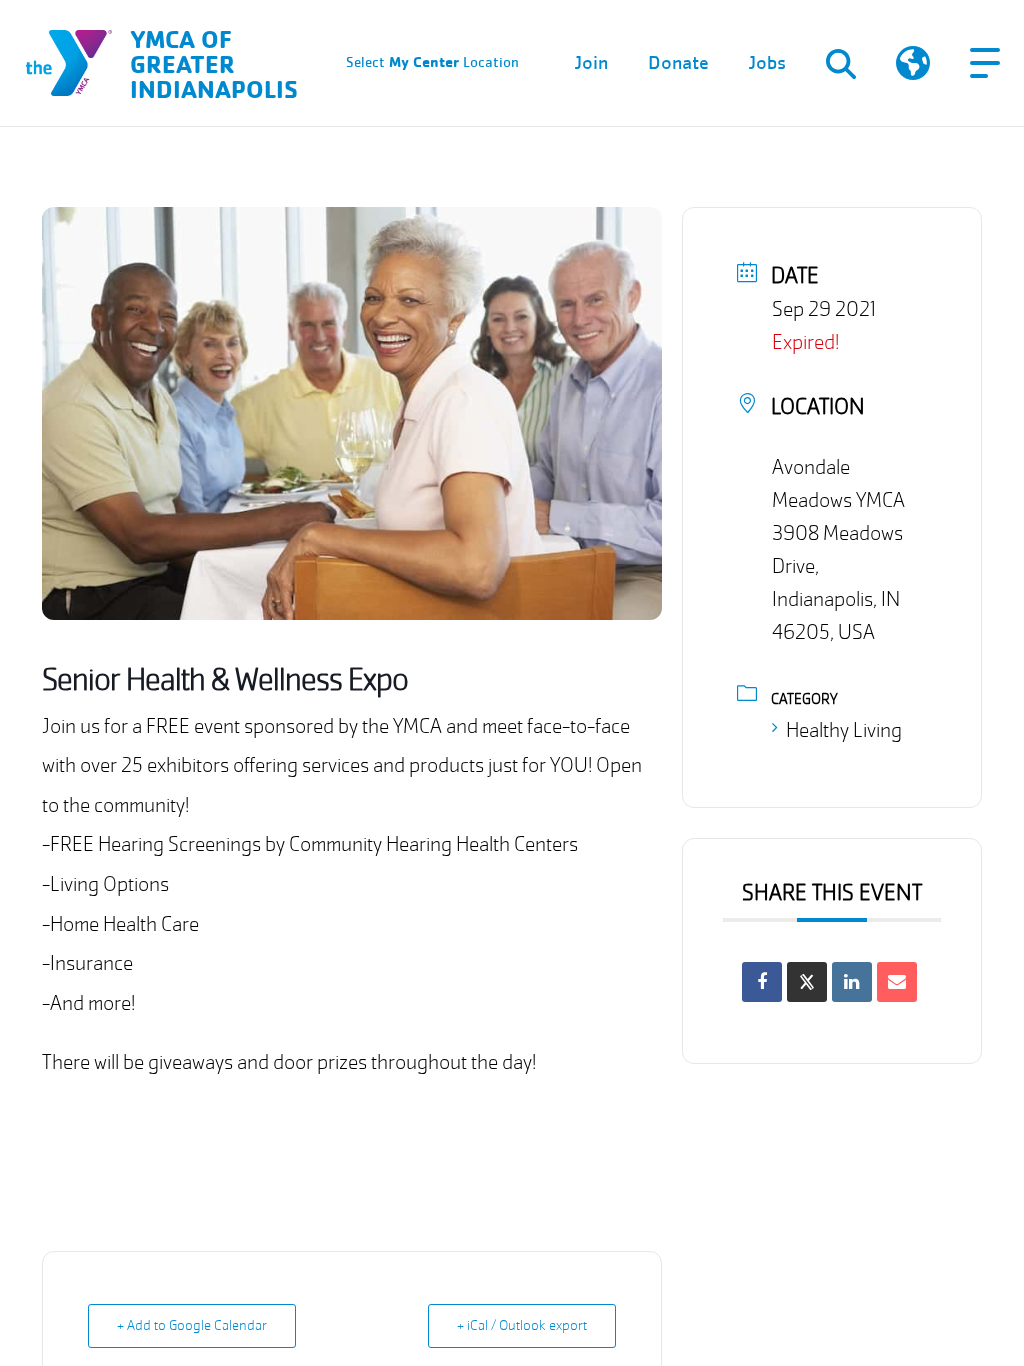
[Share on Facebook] (762, 982)
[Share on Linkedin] (852, 982)
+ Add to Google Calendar (192, 1326)
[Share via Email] (897, 982)
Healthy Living (844, 730)
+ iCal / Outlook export (522, 1326)
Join (591, 63)
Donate (678, 63)
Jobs (767, 63)
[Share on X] (807, 982)
